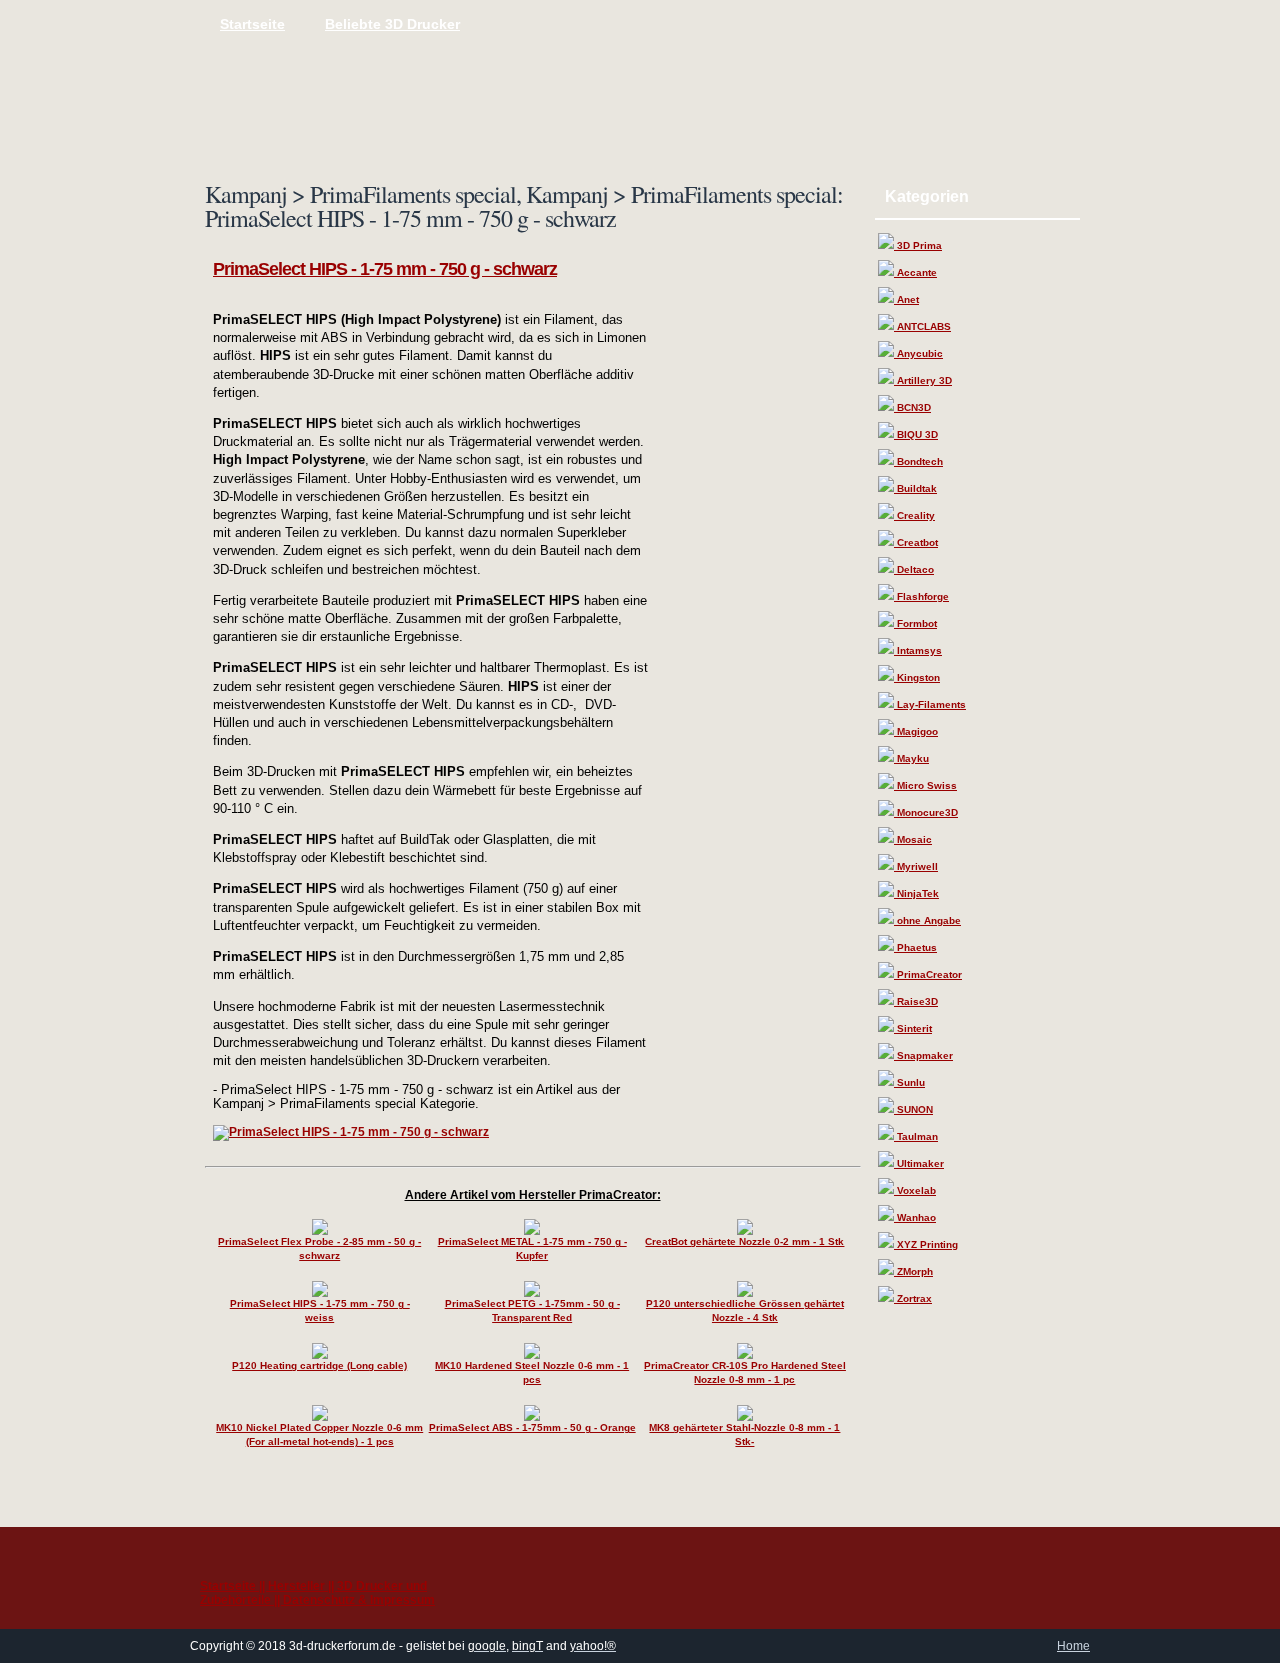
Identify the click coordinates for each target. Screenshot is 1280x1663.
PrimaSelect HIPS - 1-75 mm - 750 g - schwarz (385, 269)
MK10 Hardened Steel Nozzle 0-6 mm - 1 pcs (532, 1372)
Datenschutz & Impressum (359, 1600)
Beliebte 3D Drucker (392, 24)
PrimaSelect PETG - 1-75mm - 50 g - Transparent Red (532, 1310)
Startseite (252, 24)
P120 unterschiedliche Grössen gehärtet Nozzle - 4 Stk (745, 1310)
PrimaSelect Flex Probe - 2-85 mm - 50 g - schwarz (319, 1248)
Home (1073, 1646)
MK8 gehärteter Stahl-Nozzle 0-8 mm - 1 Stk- (744, 1434)
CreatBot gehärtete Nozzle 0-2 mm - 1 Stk (744, 1241)
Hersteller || (302, 1586)
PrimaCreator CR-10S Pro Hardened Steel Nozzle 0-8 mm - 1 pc (745, 1372)
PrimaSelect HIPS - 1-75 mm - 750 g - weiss (320, 1310)
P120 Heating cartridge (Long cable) (319, 1365)
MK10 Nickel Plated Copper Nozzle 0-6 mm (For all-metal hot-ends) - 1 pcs (319, 1434)
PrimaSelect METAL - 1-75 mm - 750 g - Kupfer (532, 1248)
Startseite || (234, 1586)
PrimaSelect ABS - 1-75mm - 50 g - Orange (532, 1427)
